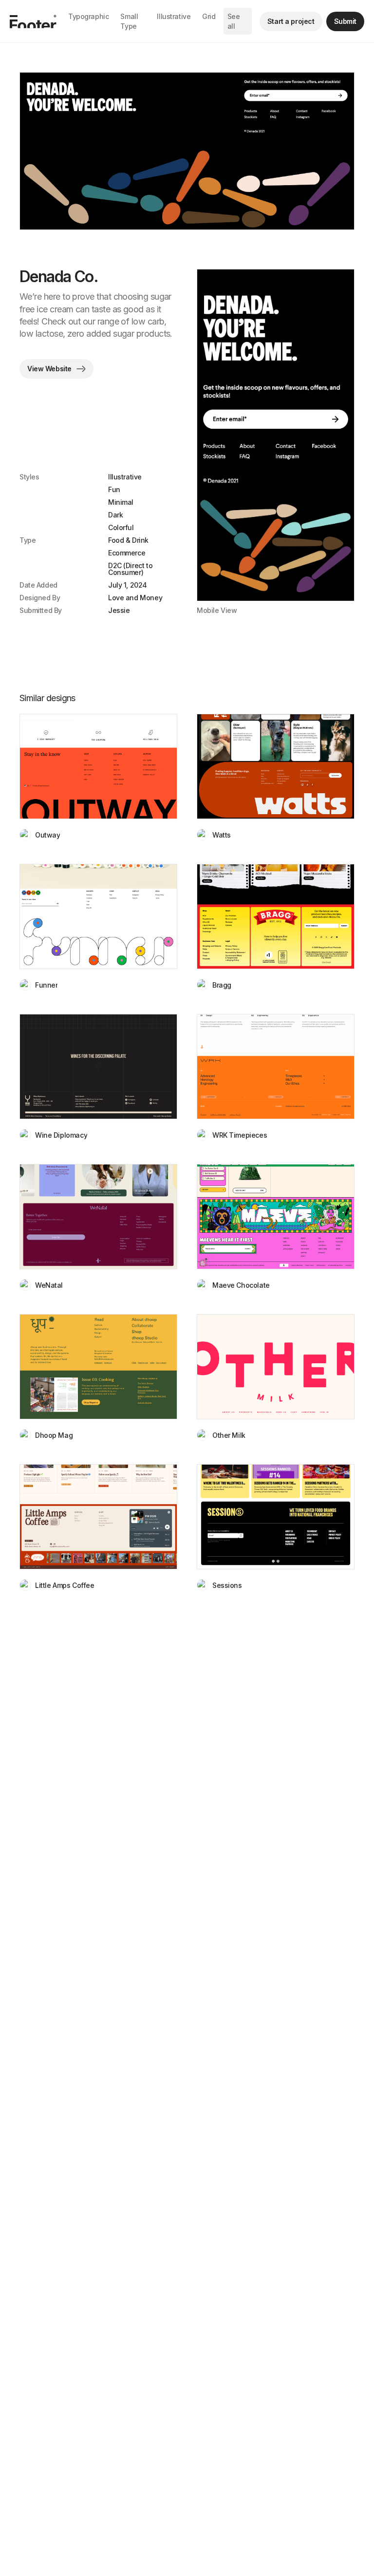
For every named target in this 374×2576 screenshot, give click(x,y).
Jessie (119, 611)
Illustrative (174, 16)
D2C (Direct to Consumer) (130, 569)
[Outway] (98, 766)
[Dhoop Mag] (98, 1367)
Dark (115, 515)
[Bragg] (276, 916)
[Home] (33, 21)
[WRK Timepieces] (276, 1067)
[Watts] (276, 766)
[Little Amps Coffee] (98, 1517)
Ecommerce (127, 553)
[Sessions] (276, 1517)
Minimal (121, 502)
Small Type (129, 21)
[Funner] (98, 916)
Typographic (88, 16)
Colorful (121, 527)
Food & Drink (128, 540)
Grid (209, 16)
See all (234, 21)
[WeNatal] (98, 1217)
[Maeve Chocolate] (276, 1217)
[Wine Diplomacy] (98, 1067)
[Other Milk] (276, 1367)
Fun (114, 489)
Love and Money (135, 598)
